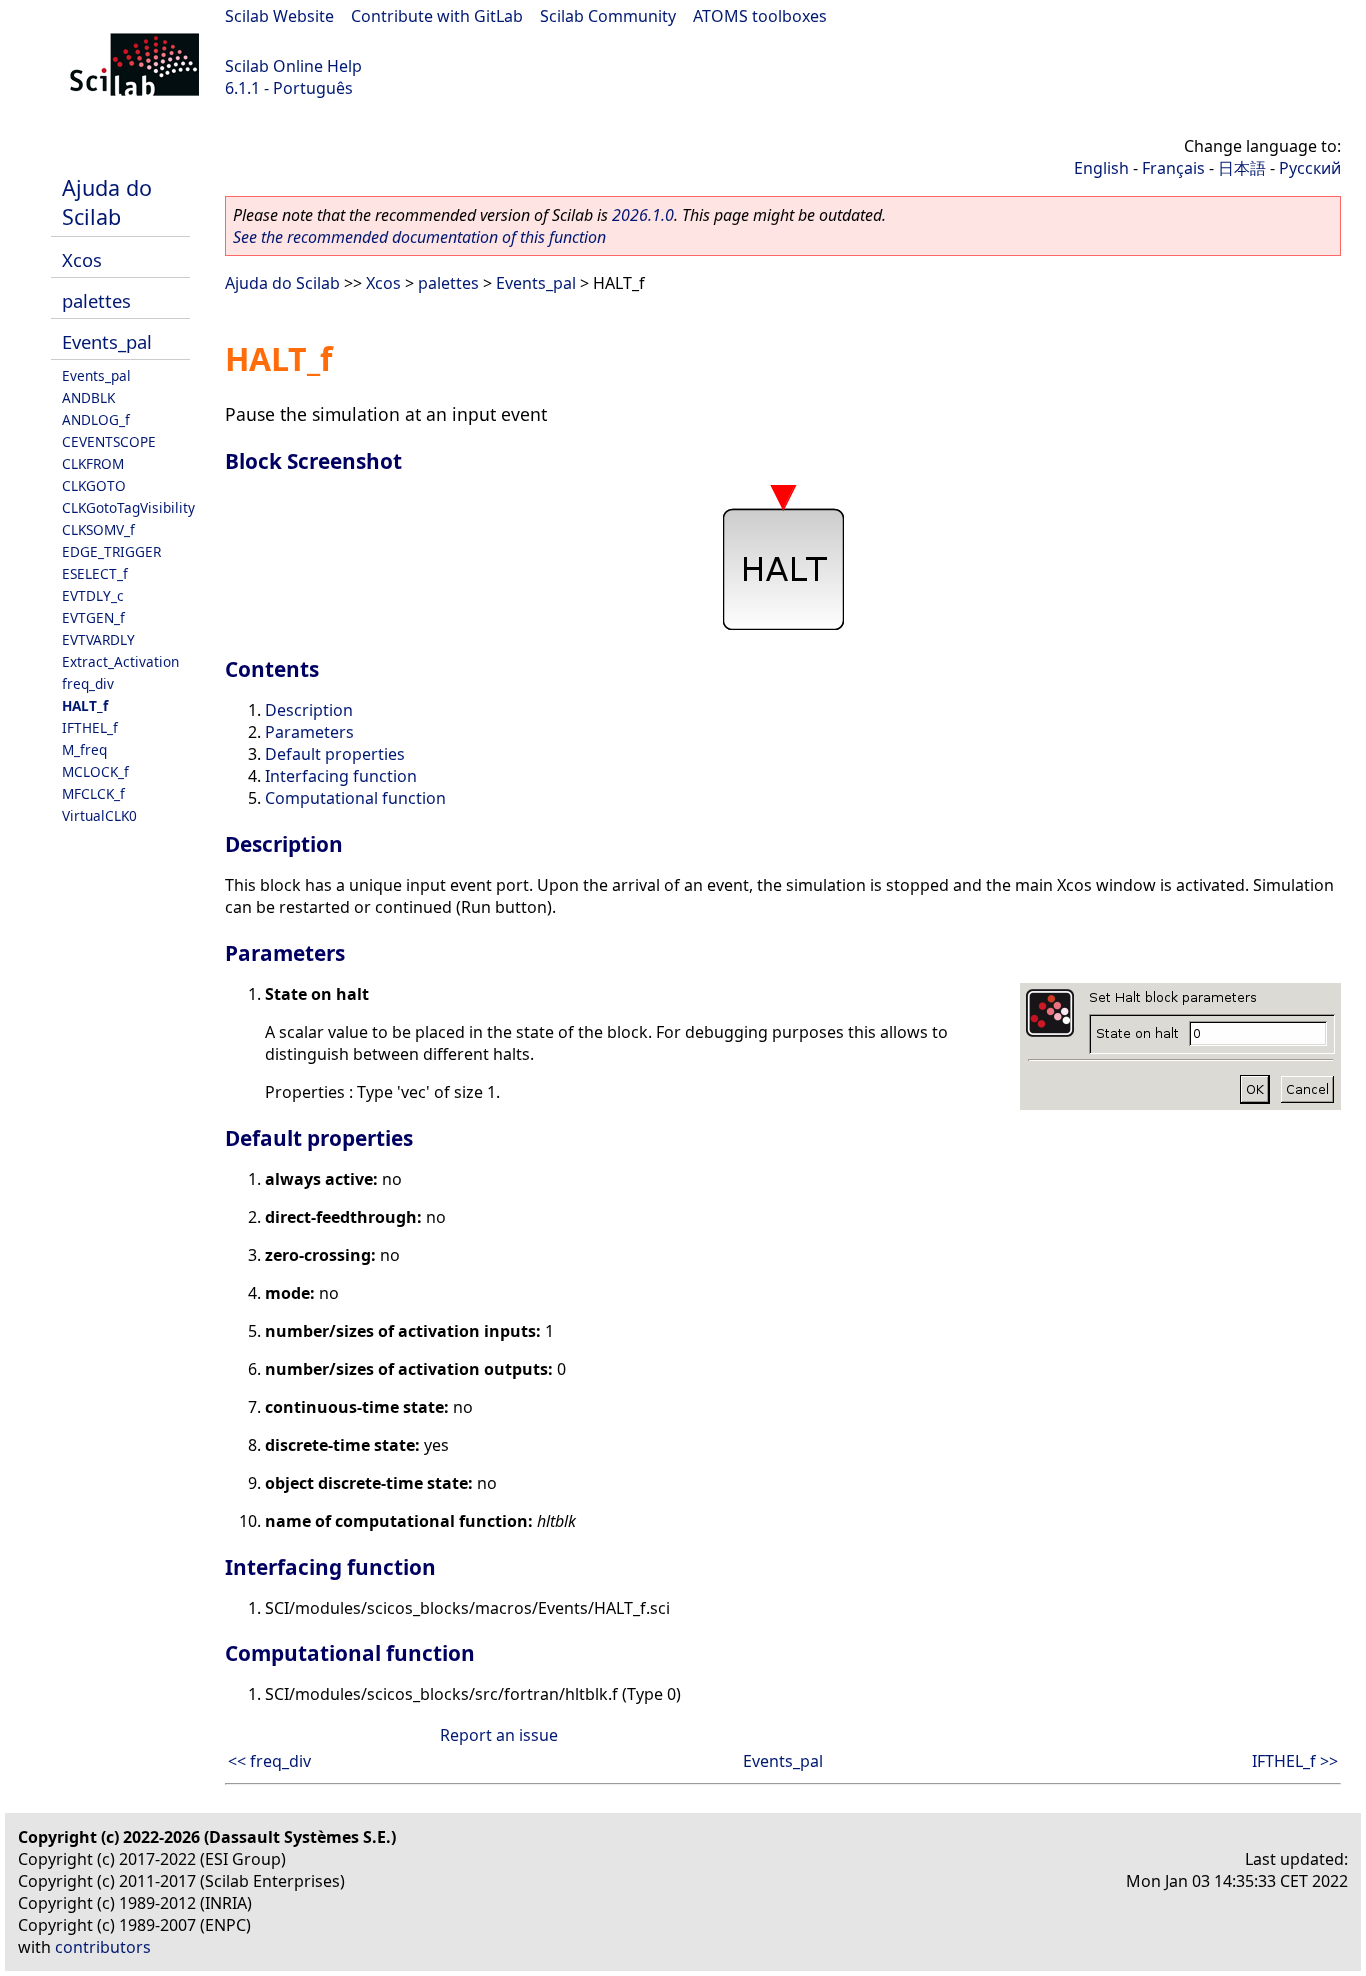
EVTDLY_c (93, 595)
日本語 (1242, 168)
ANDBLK (88, 397)
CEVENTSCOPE (109, 441)
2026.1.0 (643, 215)
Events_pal (107, 341)
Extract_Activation (120, 661)
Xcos (82, 259)
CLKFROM (93, 463)
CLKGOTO (94, 485)
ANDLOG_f (96, 419)
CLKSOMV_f (98, 529)
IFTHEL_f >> (1295, 1761)
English (1101, 168)
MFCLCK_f (93, 793)
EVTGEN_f (93, 617)
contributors (103, 1947)
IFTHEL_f (90, 727)
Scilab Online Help (293, 66)
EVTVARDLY (98, 639)
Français (1173, 168)
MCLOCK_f (95, 771)
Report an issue (499, 1735)
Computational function (355, 798)
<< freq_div (269, 1761)
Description (309, 710)
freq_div (88, 683)
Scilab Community (608, 16)
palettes (96, 300)
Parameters (309, 732)
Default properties (335, 754)
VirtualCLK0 (99, 815)
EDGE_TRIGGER (111, 551)
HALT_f (85, 705)
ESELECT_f (95, 573)
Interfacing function (341, 776)
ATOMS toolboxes (760, 16)
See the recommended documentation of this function (419, 237)
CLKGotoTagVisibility (128, 507)
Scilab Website (279, 16)
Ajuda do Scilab (107, 202)
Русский (1310, 168)
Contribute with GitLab (437, 16)
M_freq (84, 749)
